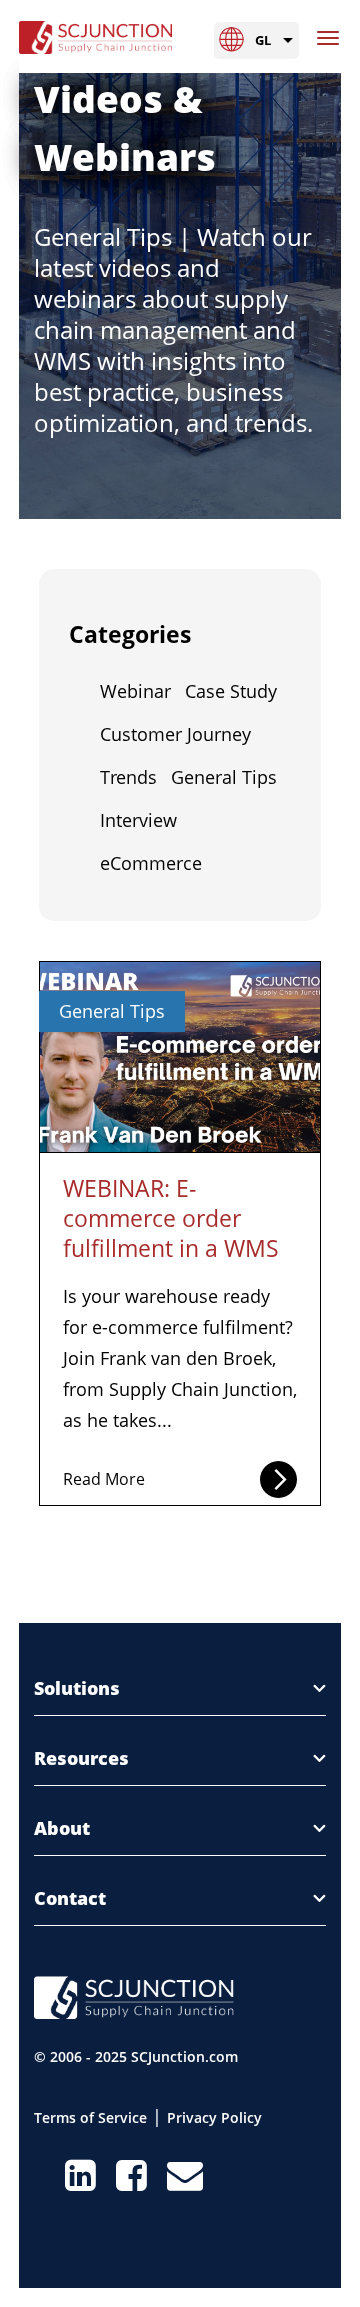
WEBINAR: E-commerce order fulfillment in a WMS (171, 1218)
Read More (104, 1479)
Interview (138, 820)
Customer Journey (175, 734)
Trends (128, 777)
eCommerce (151, 863)
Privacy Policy (214, 2117)
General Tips (224, 777)
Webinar (135, 691)
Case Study (231, 691)
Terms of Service (90, 2117)
